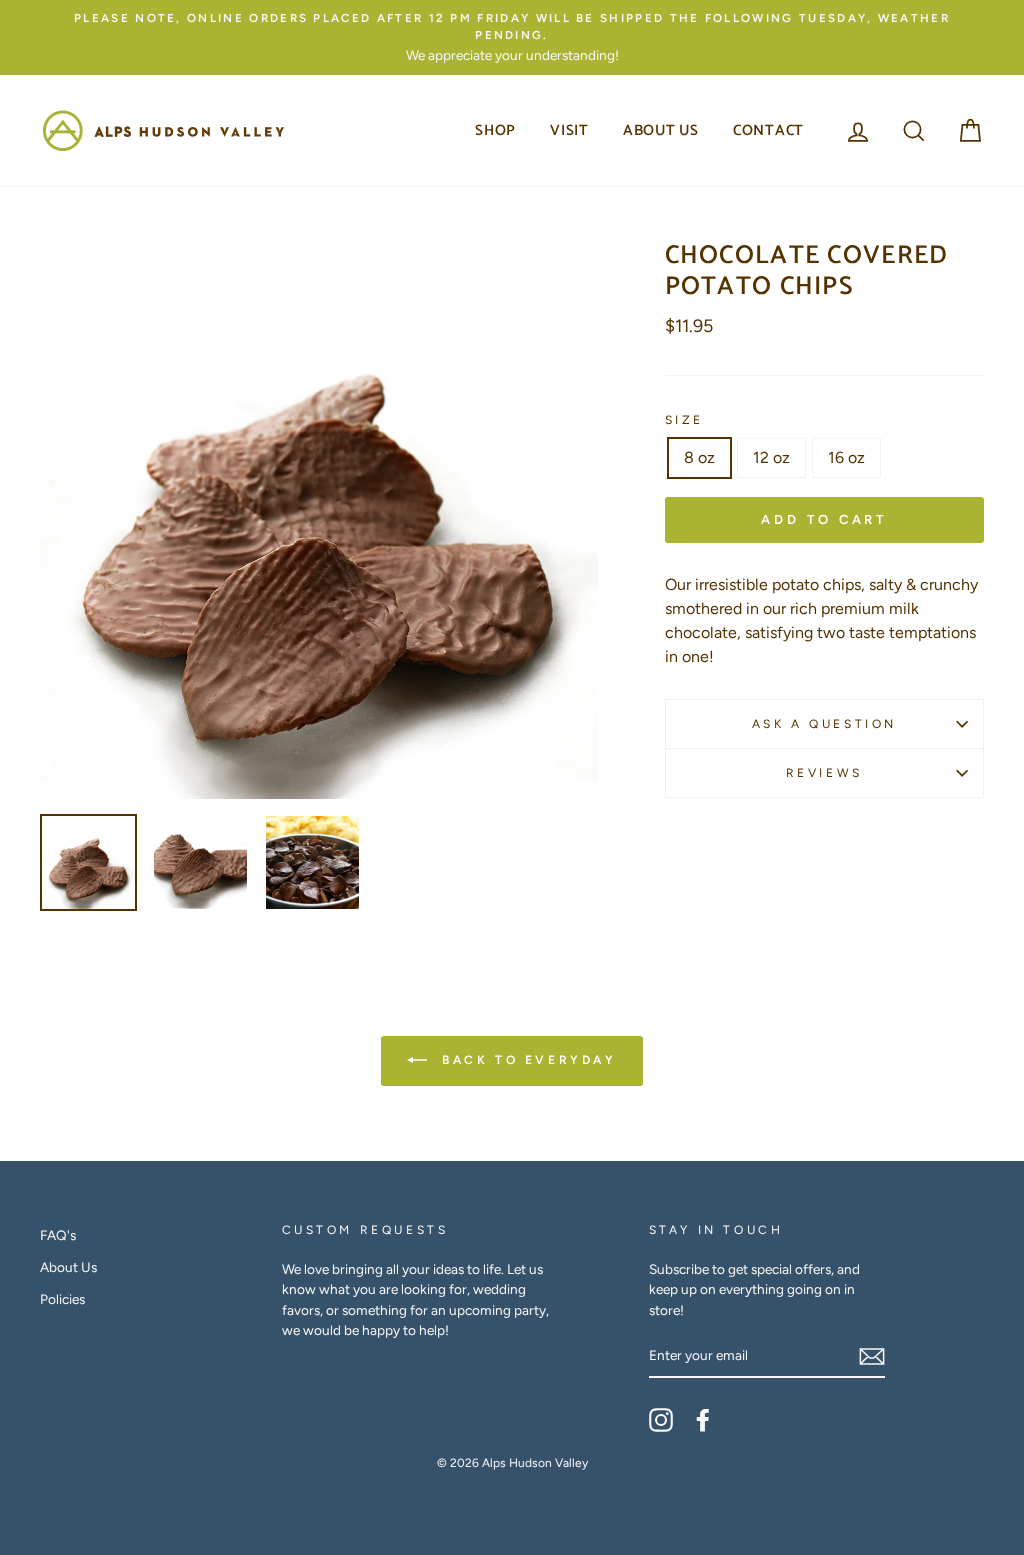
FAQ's (58, 1235)
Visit (569, 130)
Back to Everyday (525, 1060)
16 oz (846, 457)
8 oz (699, 457)
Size (684, 420)
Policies (62, 1299)
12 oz (771, 457)
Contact (768, 130)
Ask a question (824, 724)
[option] (512, 37)
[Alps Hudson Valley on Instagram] (661, 1420)
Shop (495, 130)
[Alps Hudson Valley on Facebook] (703, 1420)
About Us (661, 130)
